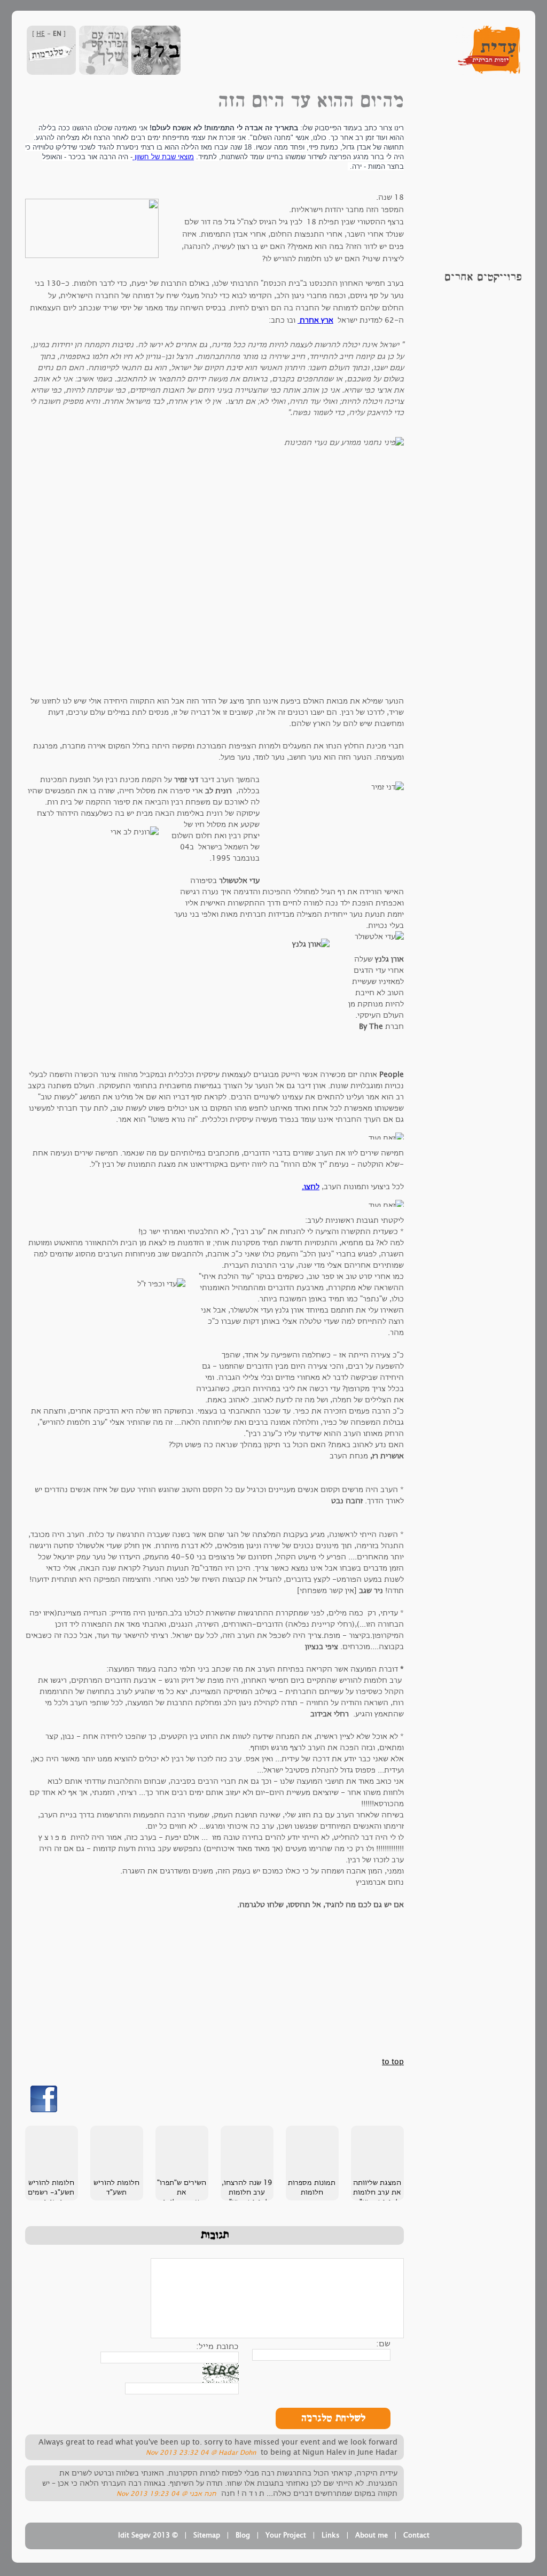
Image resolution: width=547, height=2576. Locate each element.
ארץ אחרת (315, 320)
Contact (416, 2535)
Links (331, 2535)
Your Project (286, 2535)
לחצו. (311, 1187)
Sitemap (207, 2535)
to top (393, 2062)
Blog (243, 2535)
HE (41, 34)
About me (372, 2535)
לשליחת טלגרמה (333, 2418)
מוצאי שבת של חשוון (163, 157)
